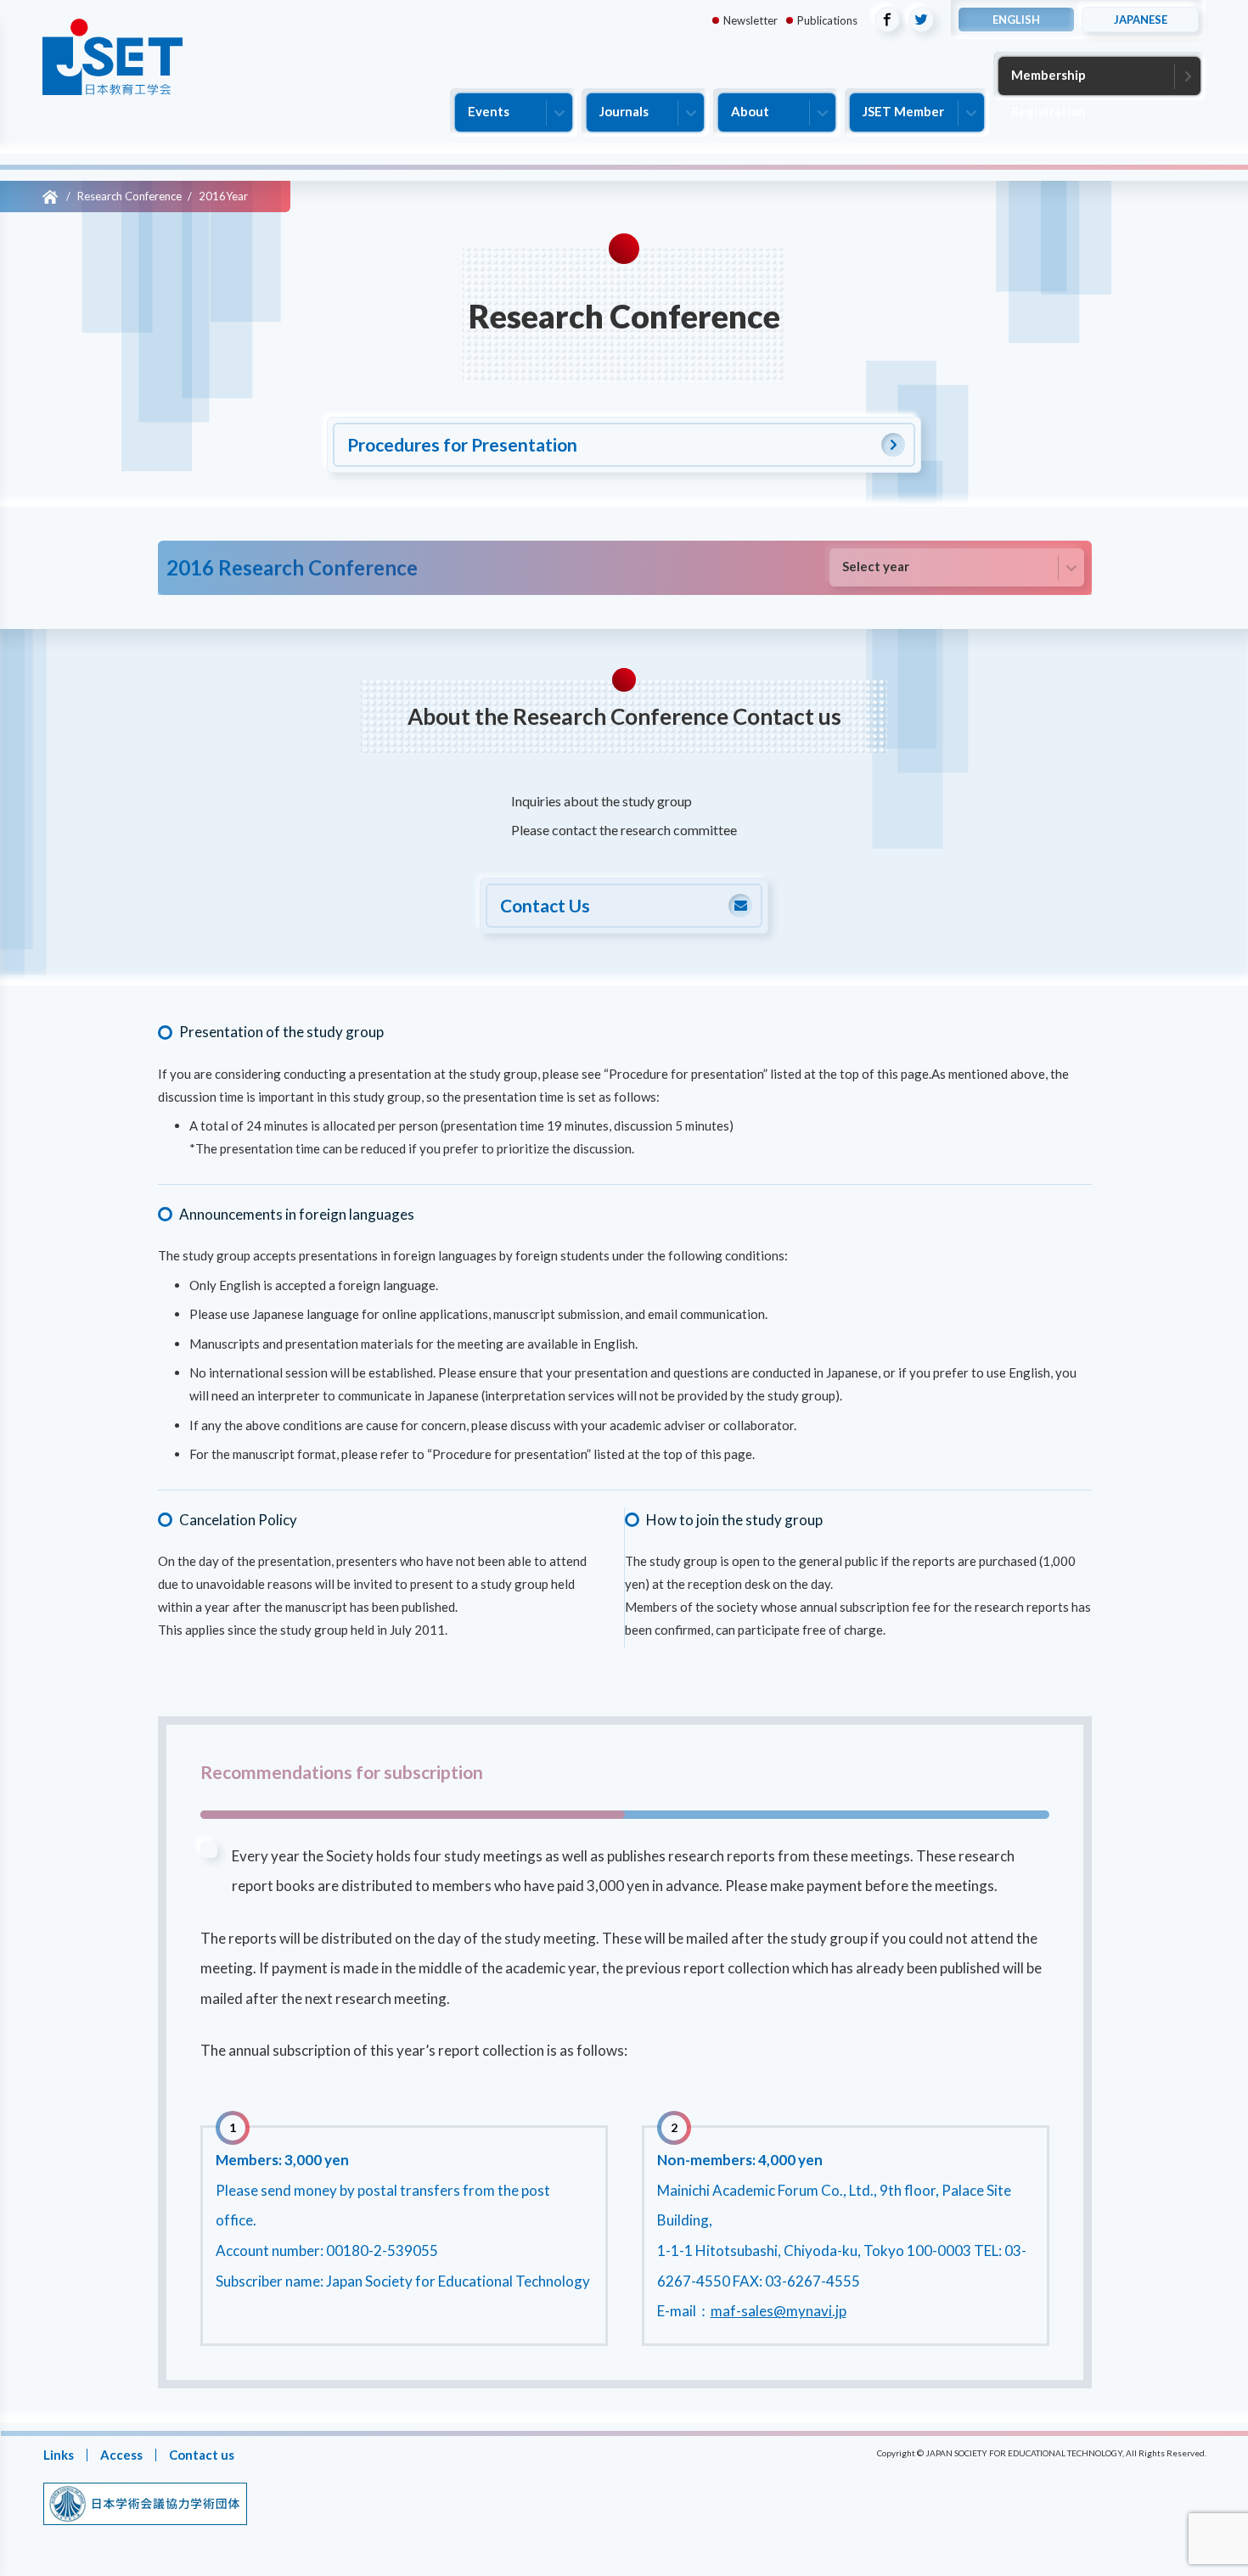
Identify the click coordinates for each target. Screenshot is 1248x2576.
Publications (827, 20)
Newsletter (750, 20)
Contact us (201, 2455)
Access (121, 2455)
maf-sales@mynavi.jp (778, 2312)
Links (58, 2455)
